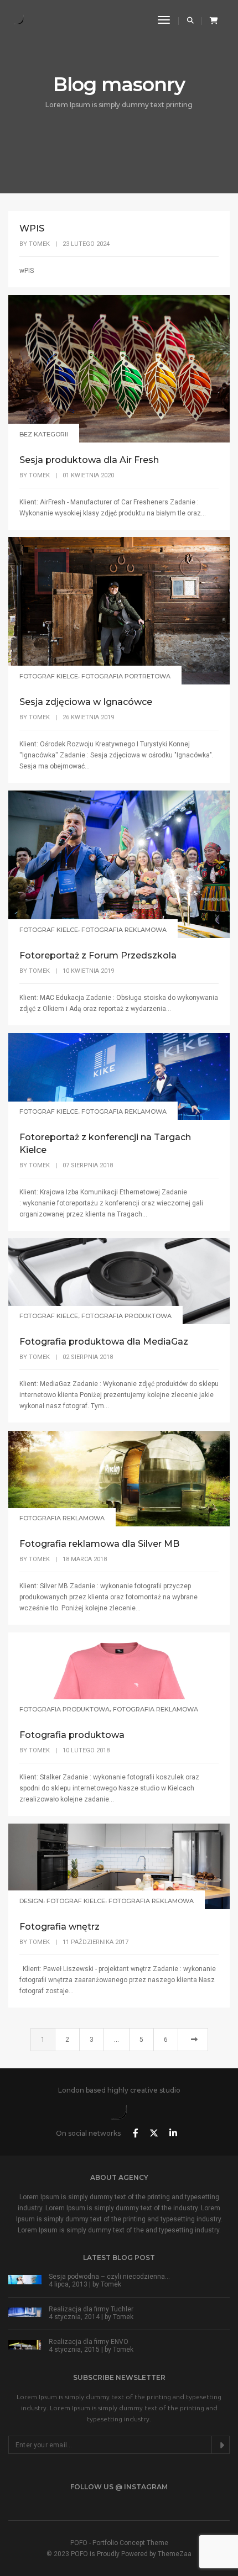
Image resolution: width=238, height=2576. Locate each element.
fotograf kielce (49, 676)
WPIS (32, 228)
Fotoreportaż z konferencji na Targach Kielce (105, 1144)
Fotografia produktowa (126, 1316)
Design (31, 1901)
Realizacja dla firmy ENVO (89, 2342)
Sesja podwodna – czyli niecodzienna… (109, 2277)
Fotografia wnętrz (59, 1927)
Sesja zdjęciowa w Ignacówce (86, 702)
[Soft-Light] (20, 20)
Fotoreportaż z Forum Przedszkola (98, 955)
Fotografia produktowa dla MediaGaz (104, 1342)
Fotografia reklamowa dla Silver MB (99, 1544)
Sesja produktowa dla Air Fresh (89, 460)
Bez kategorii (44, 434)
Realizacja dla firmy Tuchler (91, 2309)
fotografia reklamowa (124, 930)
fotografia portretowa (126, 676)
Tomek (39, 244)
